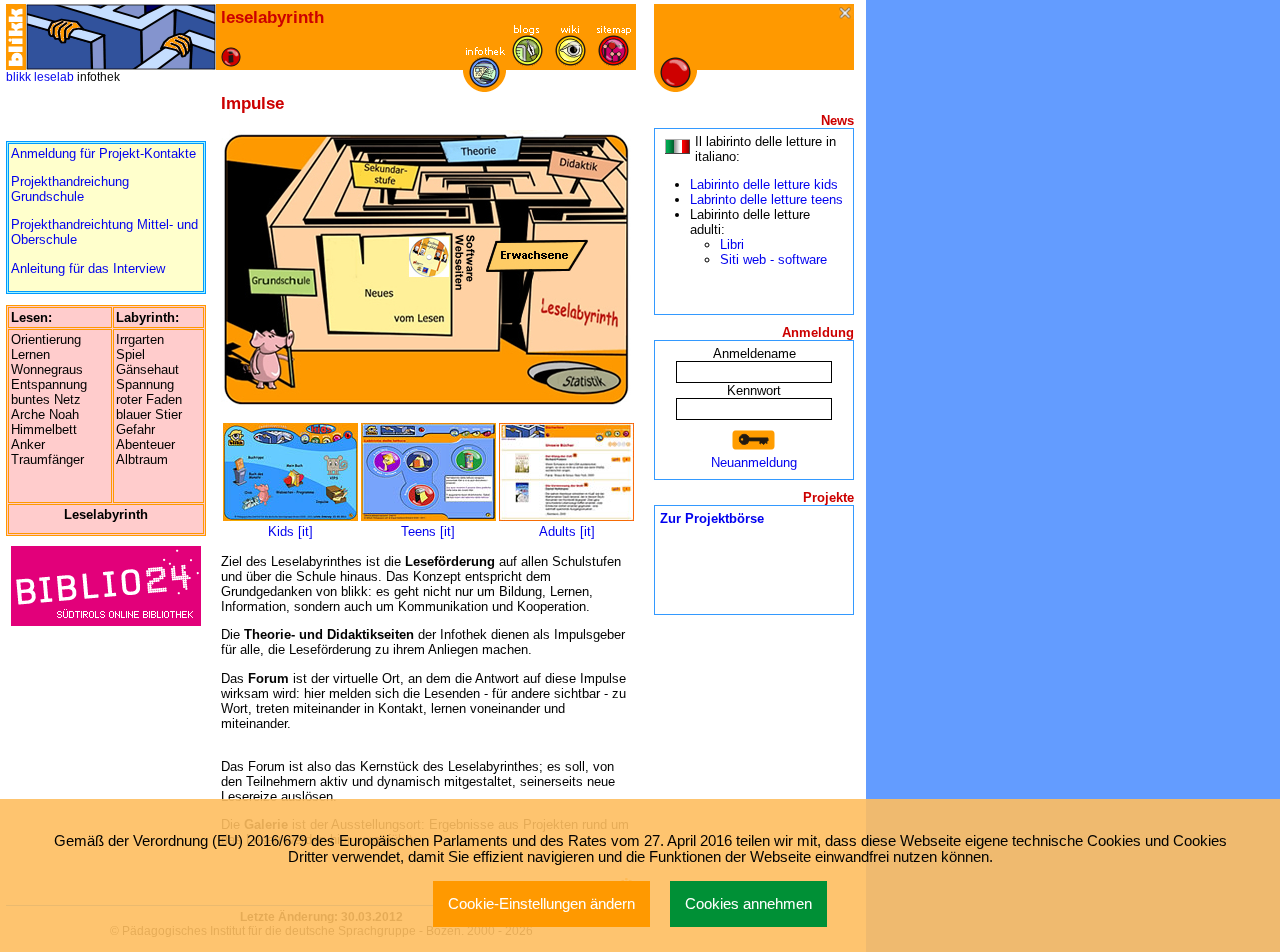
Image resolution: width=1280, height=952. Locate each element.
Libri (732, 244)
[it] (305, 531)
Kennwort (754, 390)
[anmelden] (754, 440)
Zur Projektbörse (712, 518)
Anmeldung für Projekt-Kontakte (103, 153)
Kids (281, 531)
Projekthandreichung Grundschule (70, 189)
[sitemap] (613, 61)
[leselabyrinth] (121, 37)
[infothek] (484, 83)
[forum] (527, 61)
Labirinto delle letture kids (764, 184)
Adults (557, 531)
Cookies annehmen (748, 904)
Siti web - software (773, 259)
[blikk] (16, 37)
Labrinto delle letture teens (766, 199)
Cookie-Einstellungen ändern (541, 904)
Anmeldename (754, 353)
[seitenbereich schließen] (846, 14)
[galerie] (570, 61)
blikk (18, 77)
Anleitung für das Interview (88, 268)
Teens (418, 531)
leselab (54, 77)
